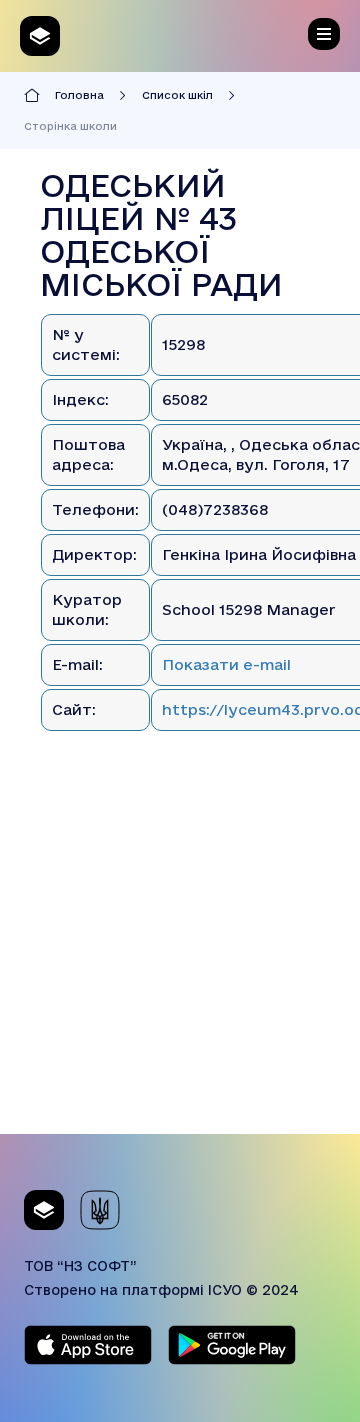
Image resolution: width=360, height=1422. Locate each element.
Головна (79, 95)
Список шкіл (177, 95)
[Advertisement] (180, 954)
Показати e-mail (226, 664)
